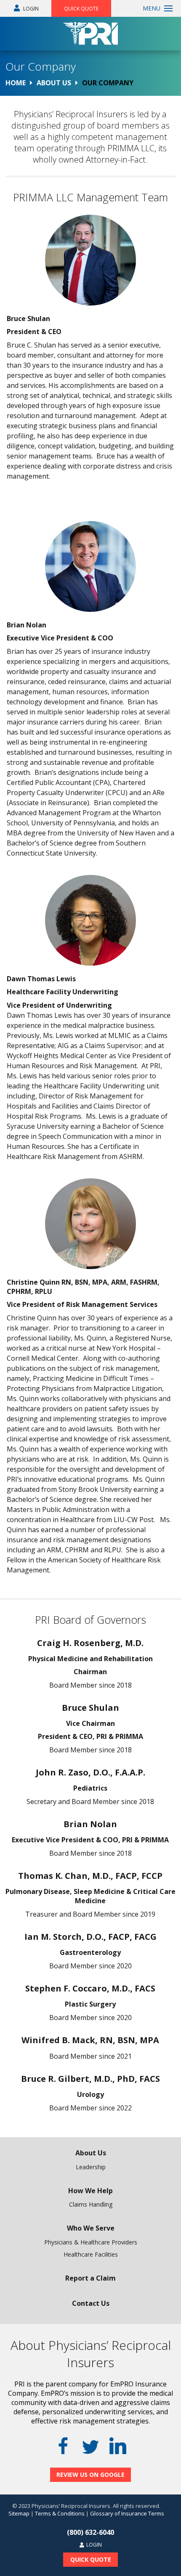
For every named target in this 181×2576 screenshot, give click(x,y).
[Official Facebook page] (63, 2446)
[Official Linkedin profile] (118, 2446)
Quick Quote (81, 9)
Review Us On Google (90, 2475)
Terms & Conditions (60, 2513)
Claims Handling (91, 2204)
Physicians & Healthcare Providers (91, 2242)
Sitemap (19, 2513)
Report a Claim (90, 2278)
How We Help (90, 2191)
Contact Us (91, 2303)
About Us (91, 2153)
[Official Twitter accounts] (91, 2447)
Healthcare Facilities (91, 2254)
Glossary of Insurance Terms (127, 2513)
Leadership (91, 2167)
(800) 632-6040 (90, 2532)
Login (30, 9)
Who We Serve (91, 2228)
